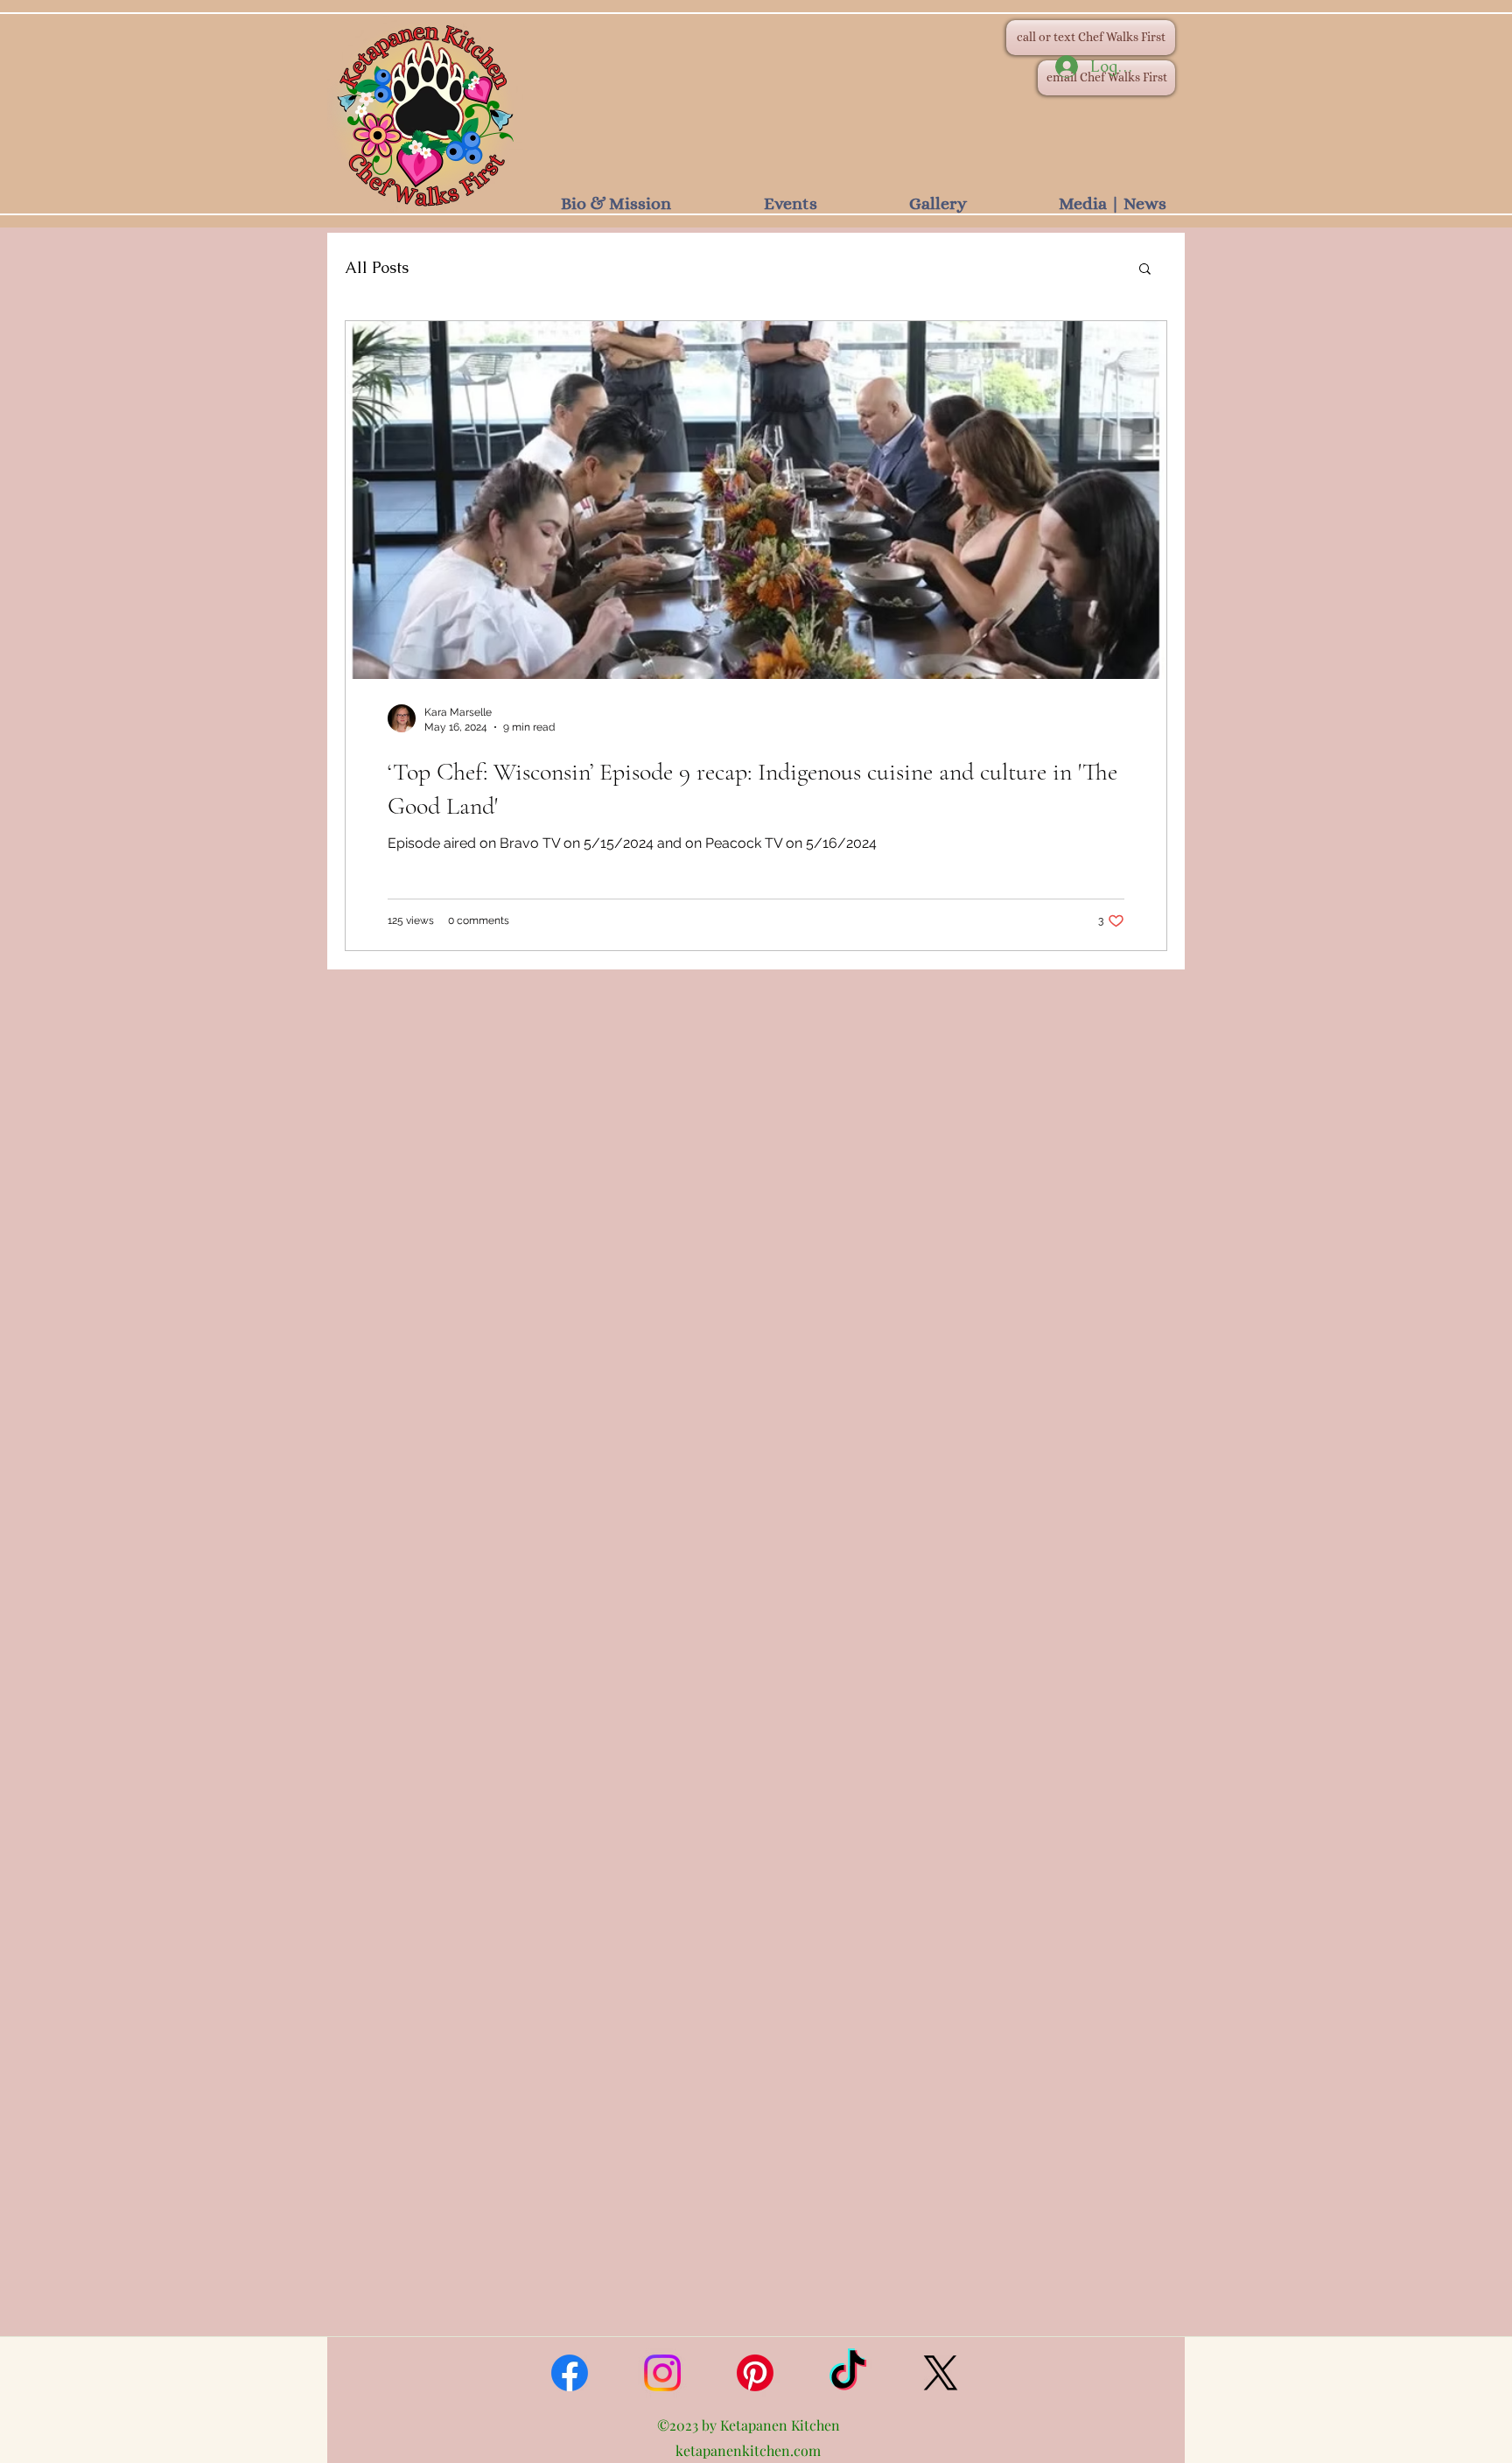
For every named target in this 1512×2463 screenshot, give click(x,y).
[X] (941, 2373)
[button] (1145, 270)
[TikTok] (848, 2373)
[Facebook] (570, 2373)
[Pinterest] (755, 2373)
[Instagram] (662, 2373)
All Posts (377, 267)
